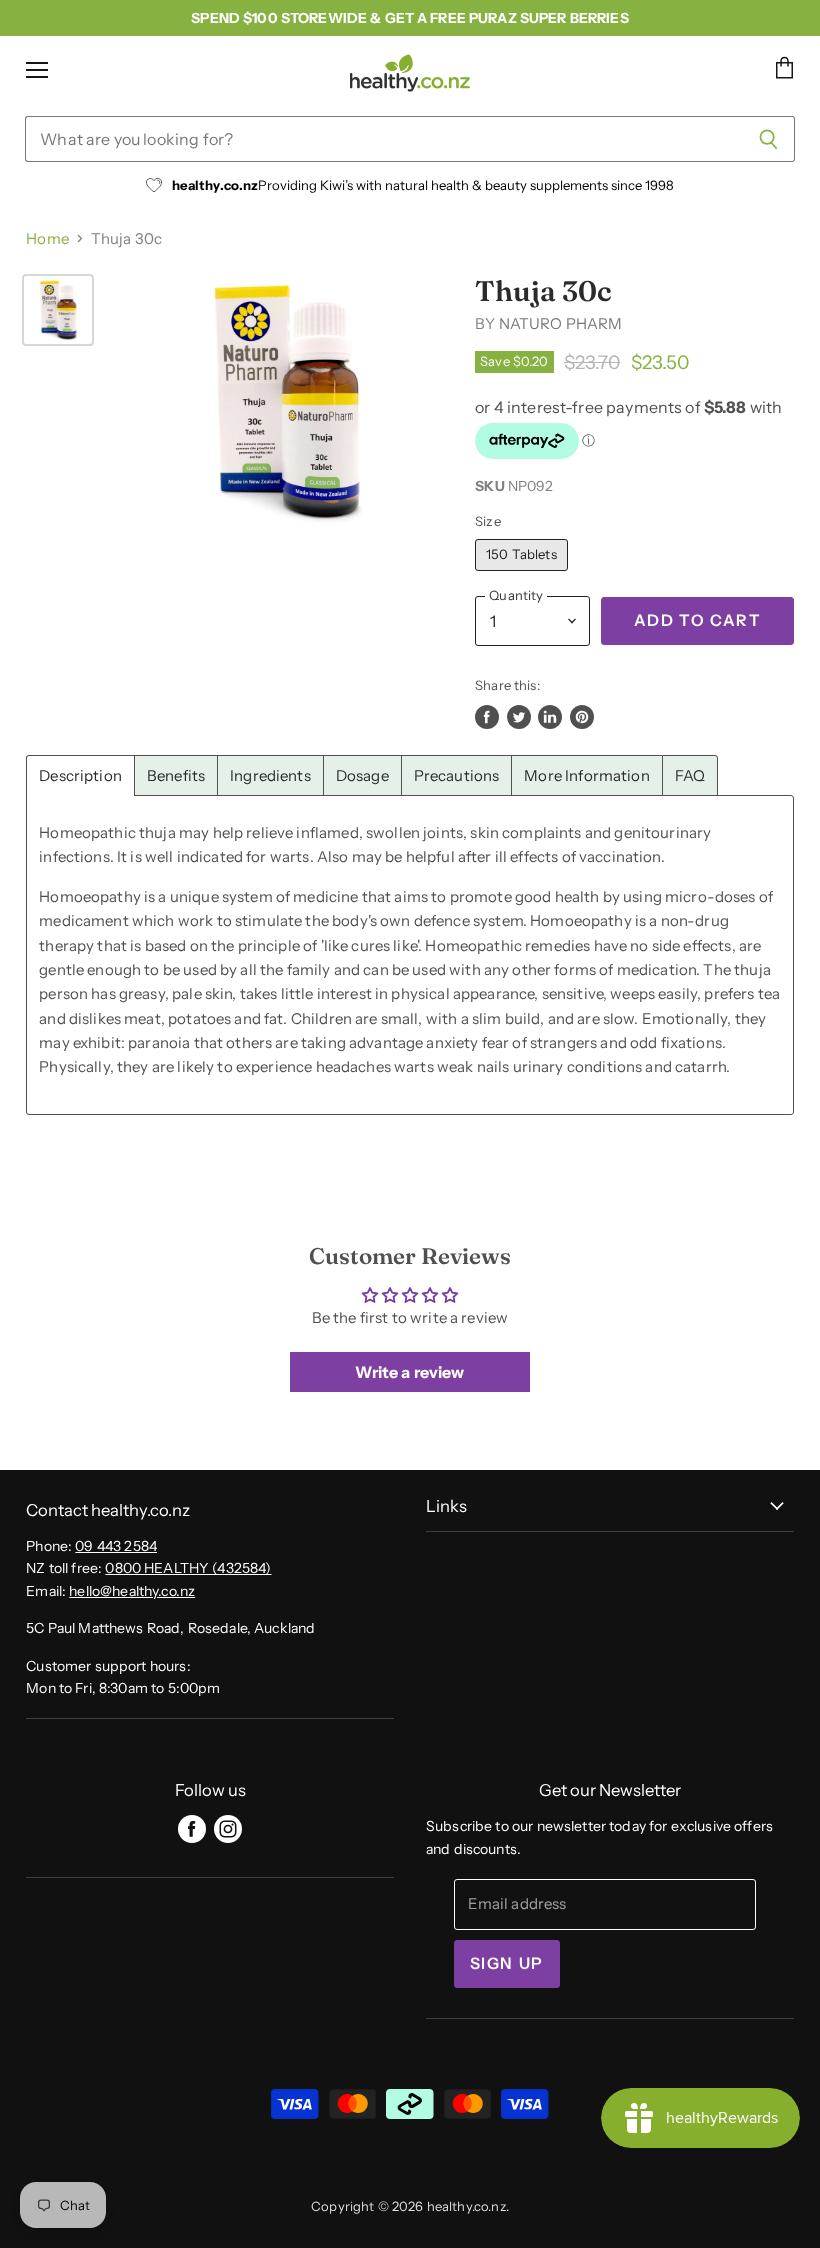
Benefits (176, 775)
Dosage (362, 775)
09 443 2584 (116, 1546)
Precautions (457, 775)
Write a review (409, 1372)
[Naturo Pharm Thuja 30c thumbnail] (58, 310)
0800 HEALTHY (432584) (188, 1568)
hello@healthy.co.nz (132, 1591)
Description (80, 775)
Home (47, 238)
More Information (586, 775)
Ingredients (270, 775)
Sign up (507, 1963)
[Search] (768, 139)
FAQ (690, 775)
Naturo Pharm (561, 323)
